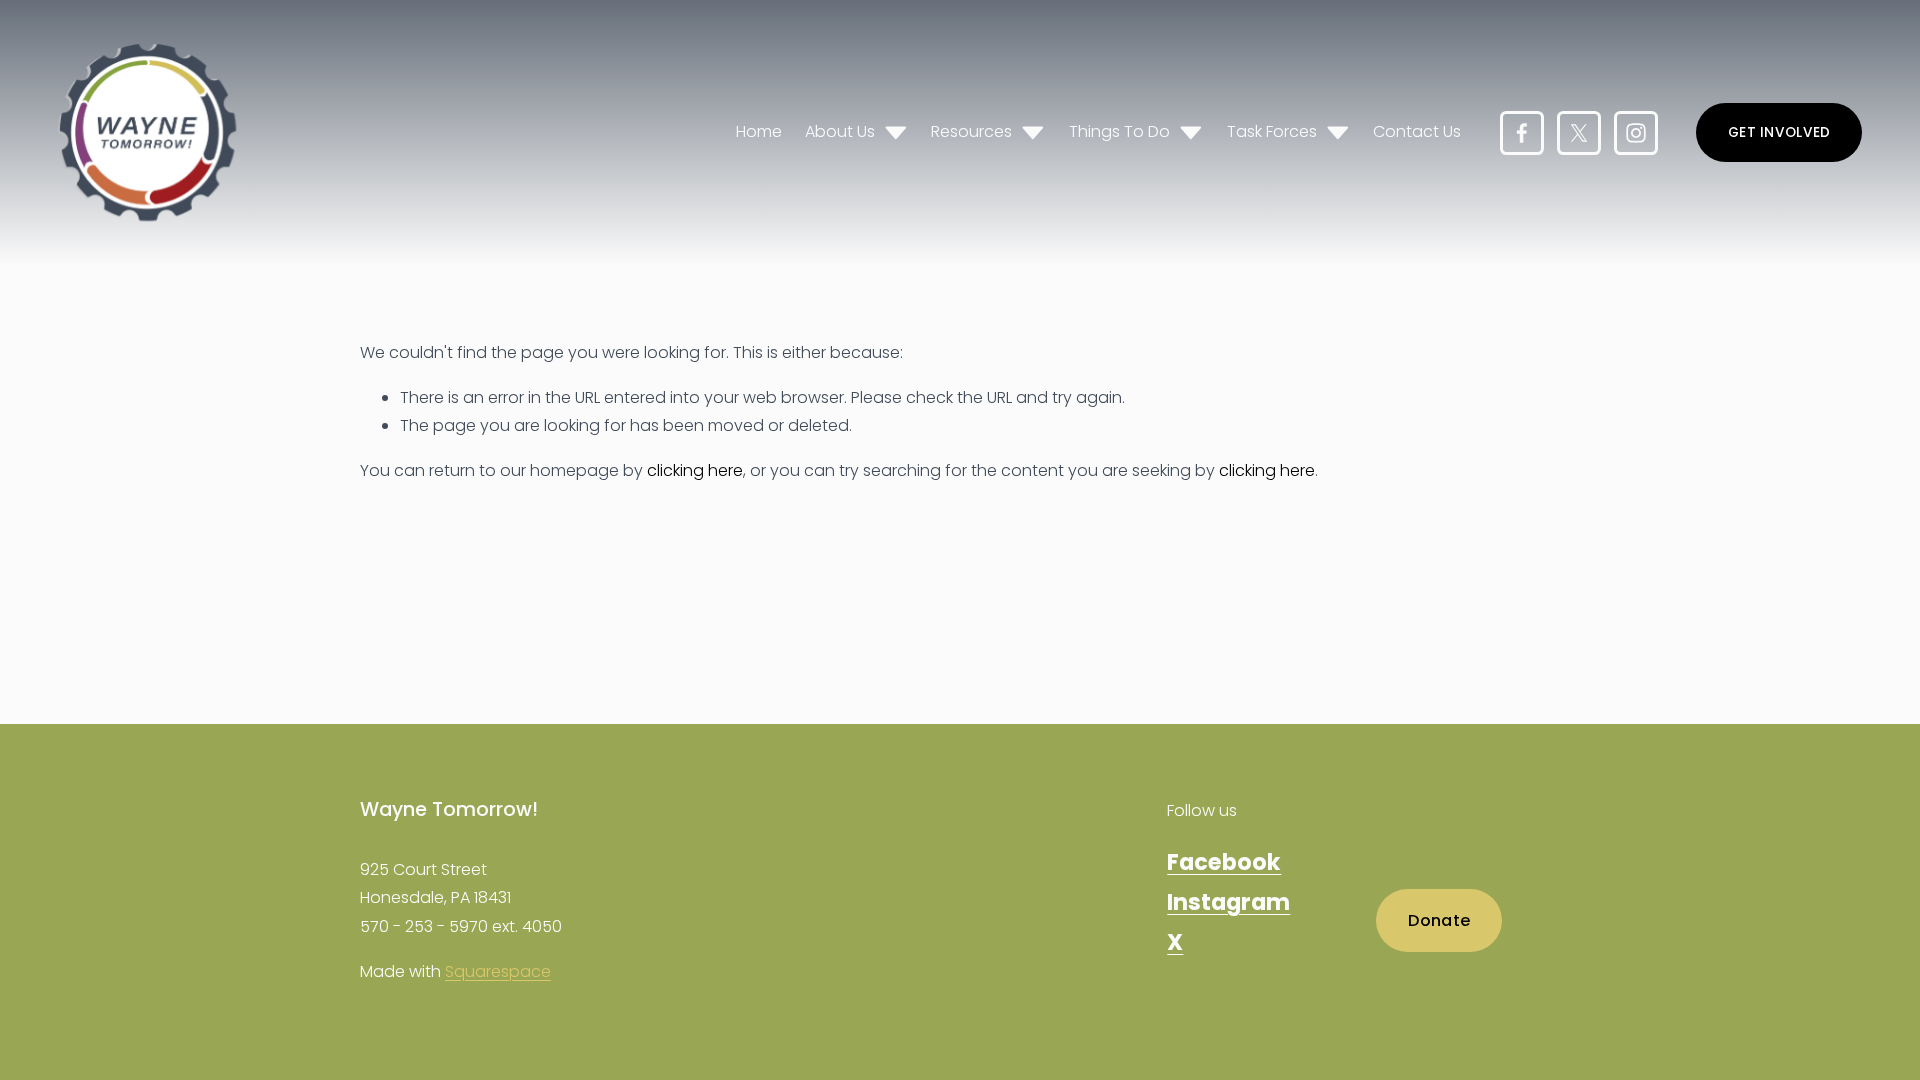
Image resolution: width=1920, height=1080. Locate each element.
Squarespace (498, 971)
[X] (1579, 133)
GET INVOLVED (1779, 132)
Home (759, 131)
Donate (1439, 920)
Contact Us (1417, 131)
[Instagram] (1636, 133)
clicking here (695, 470)
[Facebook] (1522, 133)
